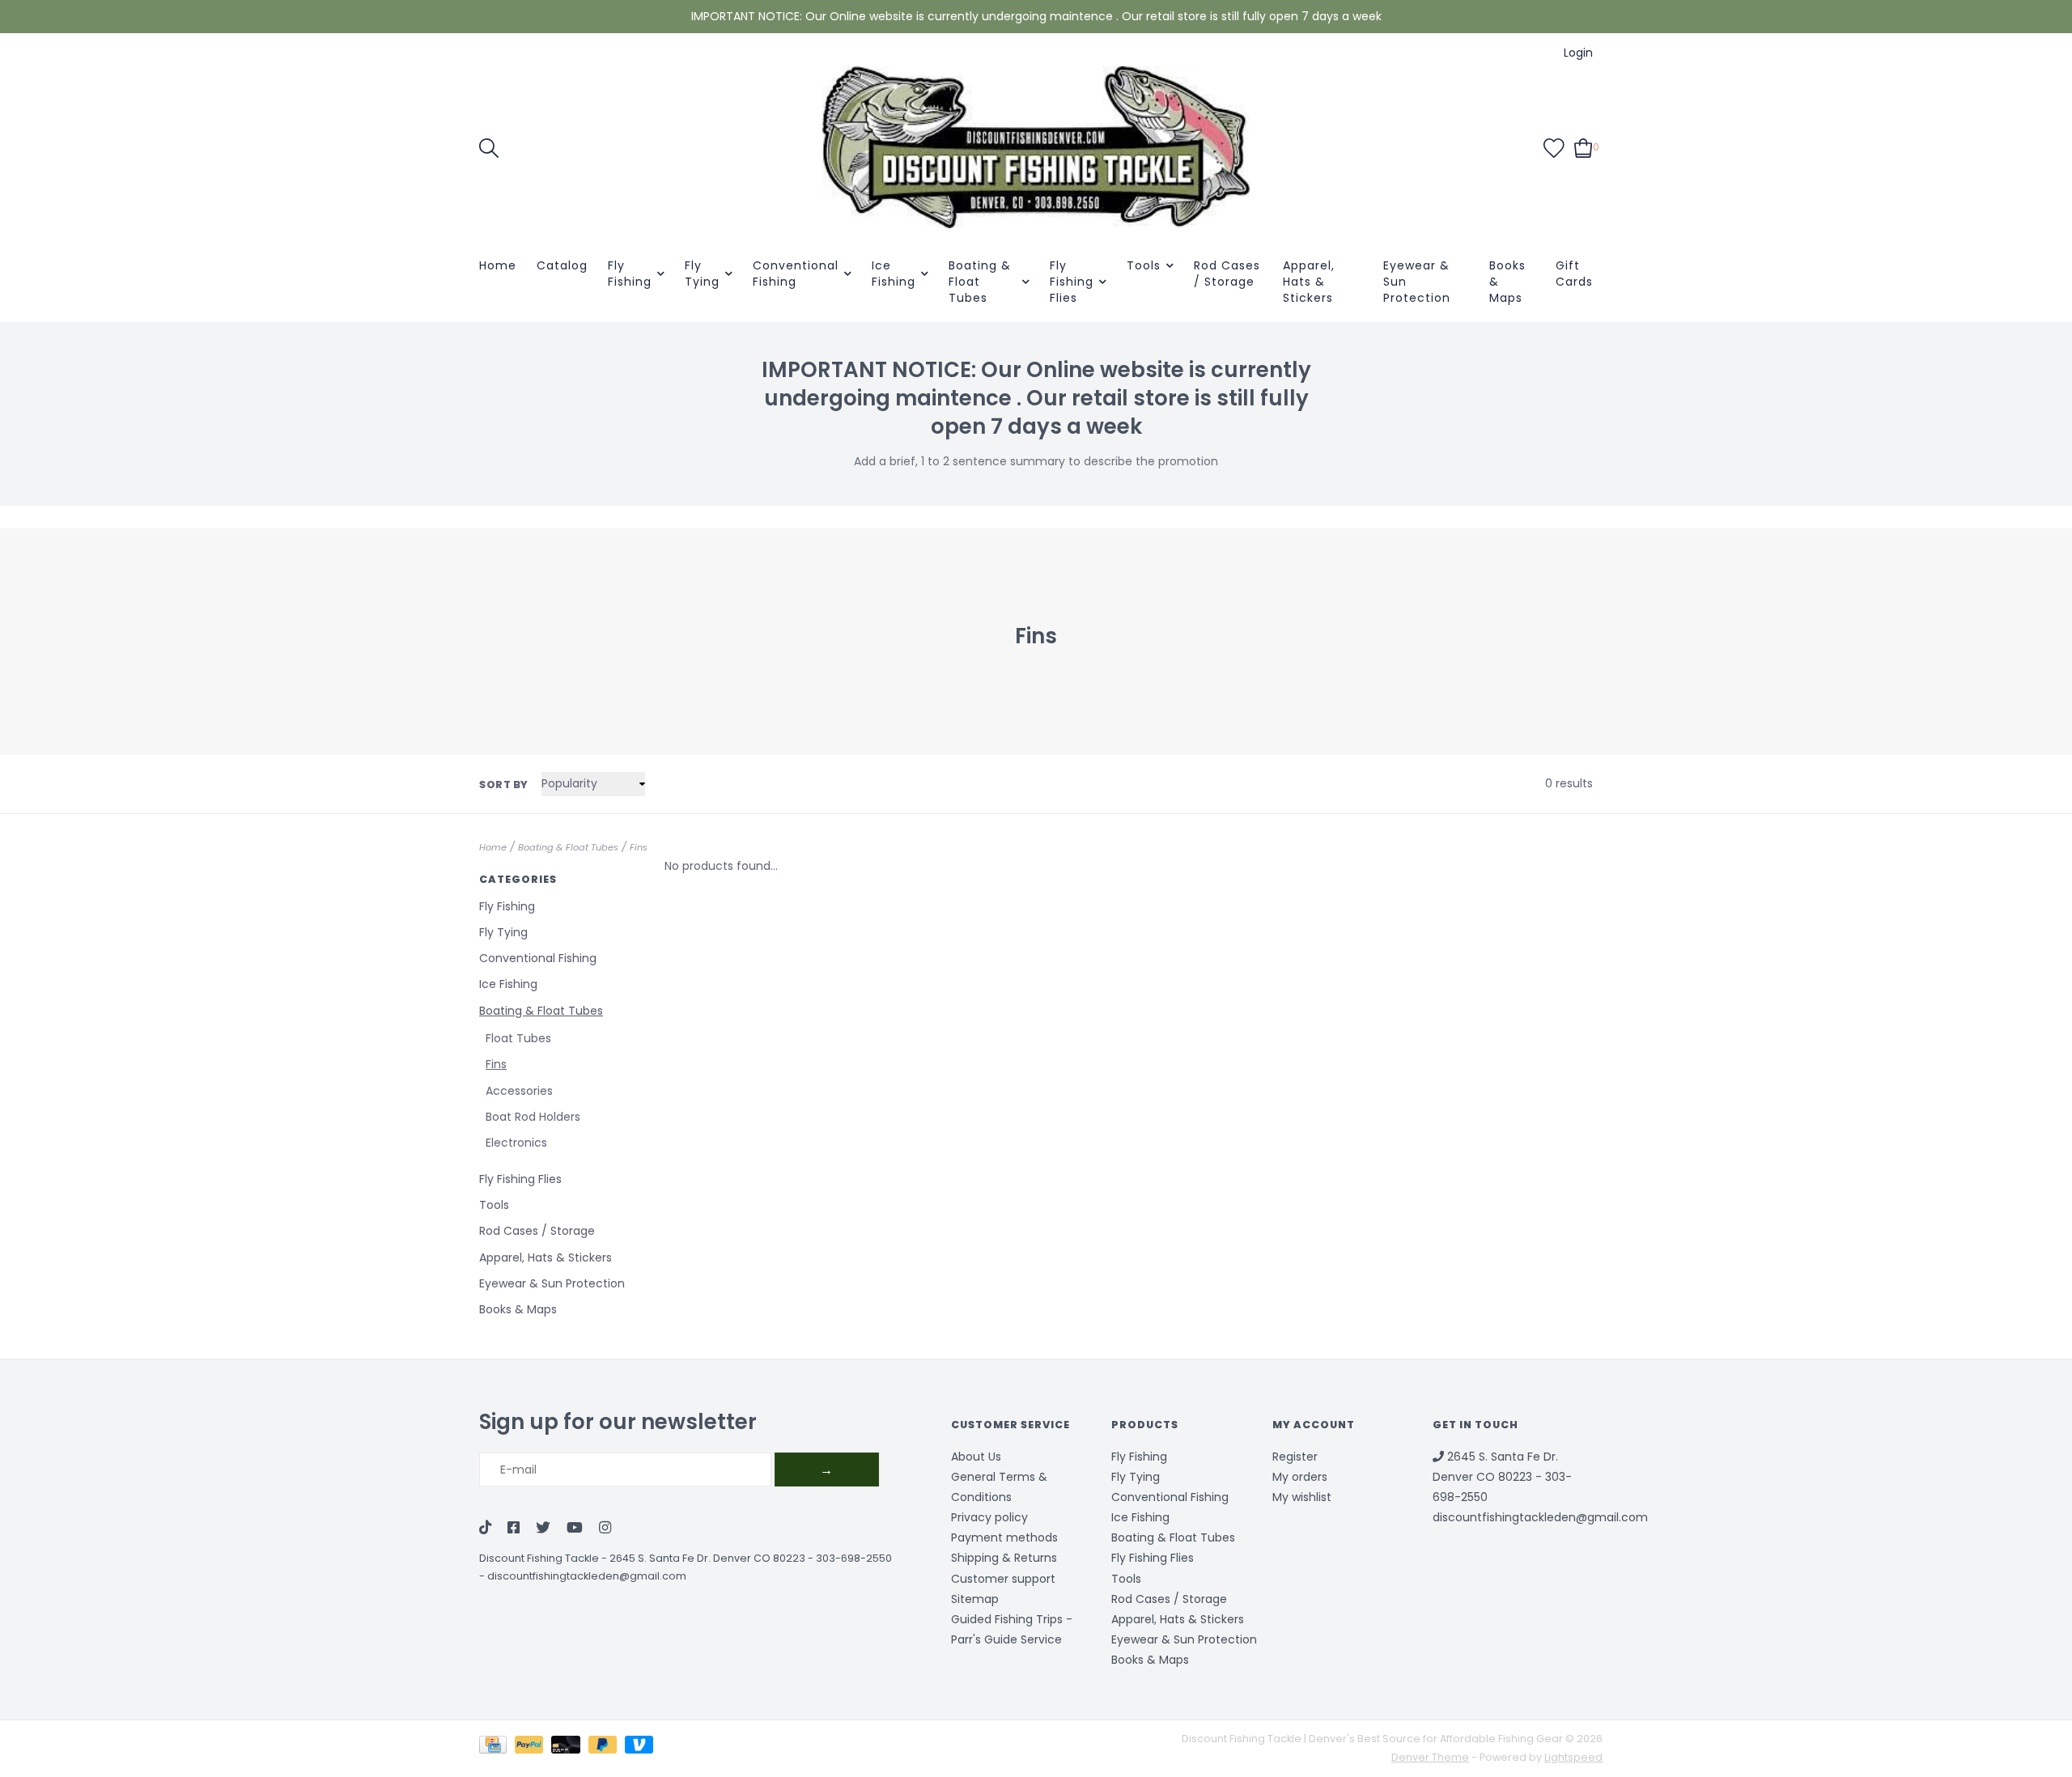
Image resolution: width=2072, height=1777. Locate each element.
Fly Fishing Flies (1072, 282)
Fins (639, 847)
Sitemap (975, 1599)
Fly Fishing (630, 274)
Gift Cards (1574, 274)
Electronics (516, 1143)
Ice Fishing (894, 274)
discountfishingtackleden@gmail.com (587, 1576)
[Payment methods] (497, 1747)
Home (498, 265)
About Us (976, 1457)
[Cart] (1584, 146)
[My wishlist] (1554, 146)
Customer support (1003, 1579)
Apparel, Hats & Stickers (1309, 282)
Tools (1144, 265)
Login (1578, 53)
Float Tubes (518, 1038)
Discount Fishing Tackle (539, 1558)
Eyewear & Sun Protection (1417, 282)
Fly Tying (702, 274)
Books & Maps (1507, 282)
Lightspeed (1573, 1757)
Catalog (562, 265)
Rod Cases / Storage (1227, 274)
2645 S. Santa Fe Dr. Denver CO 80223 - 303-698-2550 (751, 1558)
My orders (1300, 1477)
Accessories (519, 1091)
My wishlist (1302, 1497)
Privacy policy (989, 1517)
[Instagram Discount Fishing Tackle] (605, 1529)
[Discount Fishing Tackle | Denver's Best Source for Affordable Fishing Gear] (1036, 147)
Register (1295, 1457)
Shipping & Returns (1004, 1558)
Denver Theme (1430, 1757)
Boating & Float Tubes (980, 282)
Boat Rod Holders (533, 1117)
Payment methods (1004, 1537)
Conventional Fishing (796, 274)
